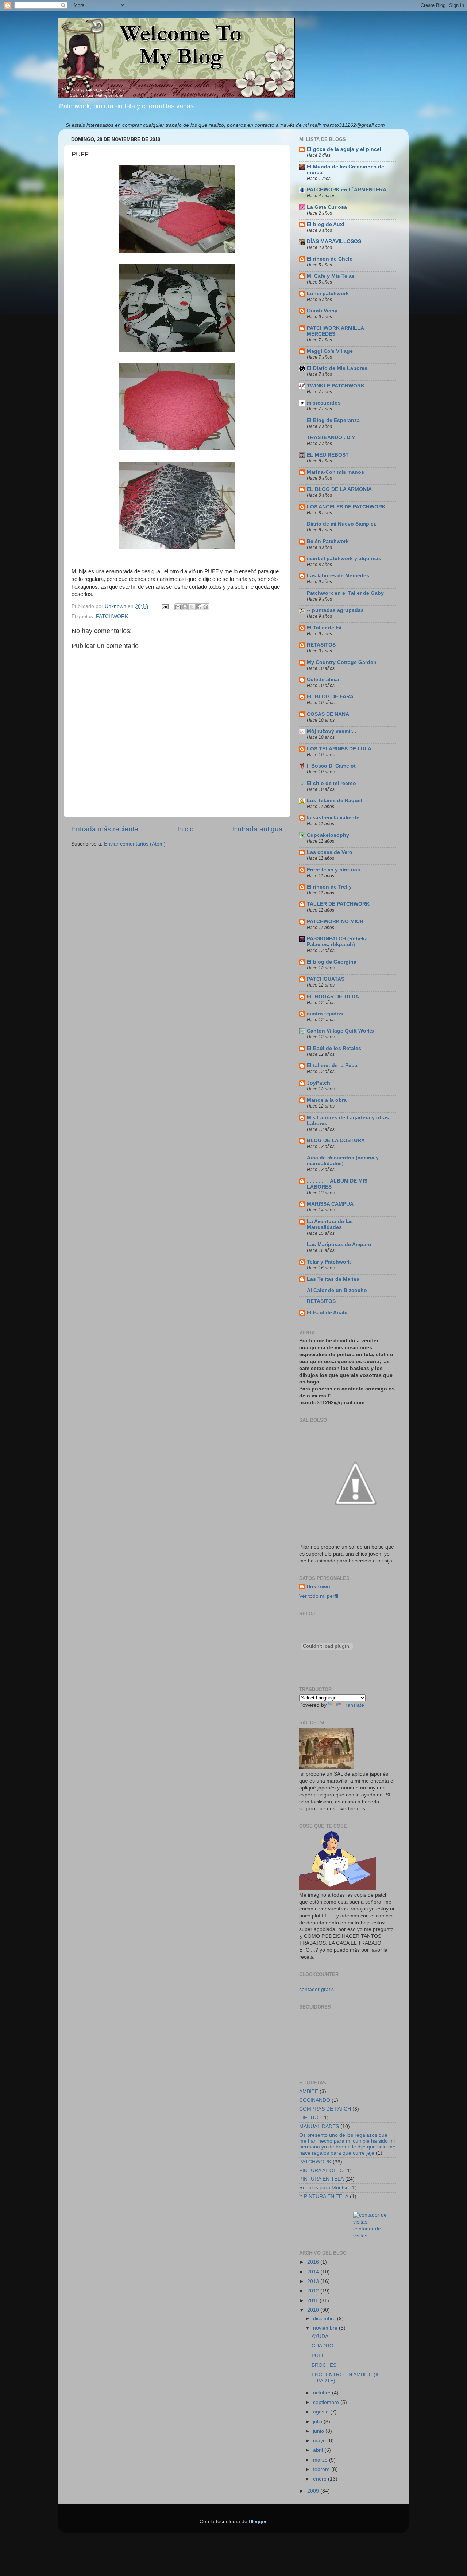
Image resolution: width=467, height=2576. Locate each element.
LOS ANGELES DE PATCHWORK (346, 507)
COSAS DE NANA (328, 714)
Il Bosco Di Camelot (331, 766)
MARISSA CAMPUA (330, 1204)
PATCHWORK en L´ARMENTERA (347, 190)
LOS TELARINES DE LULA (339, 749)
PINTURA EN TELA (321, 2179)
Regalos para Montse (324, 2188)
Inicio (186, 829)
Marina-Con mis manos (335, 472)
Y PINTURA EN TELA (324, 2196)
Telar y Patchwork (329, 1262)
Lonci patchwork (328, 294)
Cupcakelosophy (328, 835)
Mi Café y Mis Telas (331, 276)
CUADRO (323, 2346)
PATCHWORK (112, 616)
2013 (314, 2281)
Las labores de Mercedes (338, 576)
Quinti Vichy (322, 311)
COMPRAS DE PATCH (325, 2109)
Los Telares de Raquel (335, 801)
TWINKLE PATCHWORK (336, 386)
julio (318, 2422)
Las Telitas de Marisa (333, 1279)
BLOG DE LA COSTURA (336, 1141)
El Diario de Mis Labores (337, 368)
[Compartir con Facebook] (199, 607)
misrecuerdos (324, 403)
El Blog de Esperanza (333, 420)
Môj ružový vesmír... (331, 731)
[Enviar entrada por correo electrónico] (165, 606)
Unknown (318, 1587)
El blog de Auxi (326, 224)
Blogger (258, 2522)
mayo (320, 2441)
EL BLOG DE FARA (330, 697)
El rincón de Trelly (329, 887)
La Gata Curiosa (327, 207)
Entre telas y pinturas (333, 870)
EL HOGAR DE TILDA (333, 997)
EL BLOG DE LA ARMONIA (339, 489)
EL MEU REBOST (328, 455)
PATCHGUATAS (326, 979)
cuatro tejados (325, 1014)
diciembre (325, 2319)
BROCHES (324, 2365)
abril (319, 2450)
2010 (314, 2310)
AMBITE (309, 2091)
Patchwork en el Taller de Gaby (345, 593)
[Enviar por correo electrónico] (178, 607)
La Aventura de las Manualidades (330, 1224)
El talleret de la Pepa (332, 1065)
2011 (313, 2301)
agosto (322, 2412)
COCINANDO (315, 2100)
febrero (322, 2469)
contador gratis (317, 1989)
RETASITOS (321, 645)
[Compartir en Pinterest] (206, 607)
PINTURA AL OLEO (321, 2171)
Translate (353, 1705)
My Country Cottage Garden (342, 662)
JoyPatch (319, 1083)
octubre (323, 2393)
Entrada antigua (258, 829)
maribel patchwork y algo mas (344, 559)
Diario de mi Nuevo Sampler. (342, 524)
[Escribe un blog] (185, 607)
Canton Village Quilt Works (340, 1031)
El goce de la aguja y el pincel (344, 149)
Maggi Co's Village (330, 351)
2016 (314, 2262)
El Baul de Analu (327, 1313)
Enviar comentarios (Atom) (135, 844)
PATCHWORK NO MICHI (336, 922)
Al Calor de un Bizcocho (337, 1290)
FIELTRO (310, 2118)
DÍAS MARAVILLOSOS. (335, 241)
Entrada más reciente (105, 829)
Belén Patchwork (328, 541)
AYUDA (320, 2336)
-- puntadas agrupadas (335, 610)
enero (321, 2479)
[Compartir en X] (192, 607)
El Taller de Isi (324, 628)
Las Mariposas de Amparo (339, 1244)
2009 (314, 2491)
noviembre (326, 2328)
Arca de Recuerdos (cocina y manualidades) (343, 1161)
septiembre (327, 2402)
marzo (321, 2460)
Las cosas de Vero (330, 852)
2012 (314, 2291)
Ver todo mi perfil (319, 1596)
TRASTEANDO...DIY (331, 438)
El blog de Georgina (332, 962)
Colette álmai (323, 680)
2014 (314, 2272)
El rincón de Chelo (330, 259)
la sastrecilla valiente (333, 818)
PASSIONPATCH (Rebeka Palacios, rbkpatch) (337, 942)
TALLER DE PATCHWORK (338, 904)
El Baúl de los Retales (334, 1048)
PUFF (318, 2356)
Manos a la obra (327, 1100)
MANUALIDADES (319, 2126)
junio (319, 2431)
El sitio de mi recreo (331, 783)
